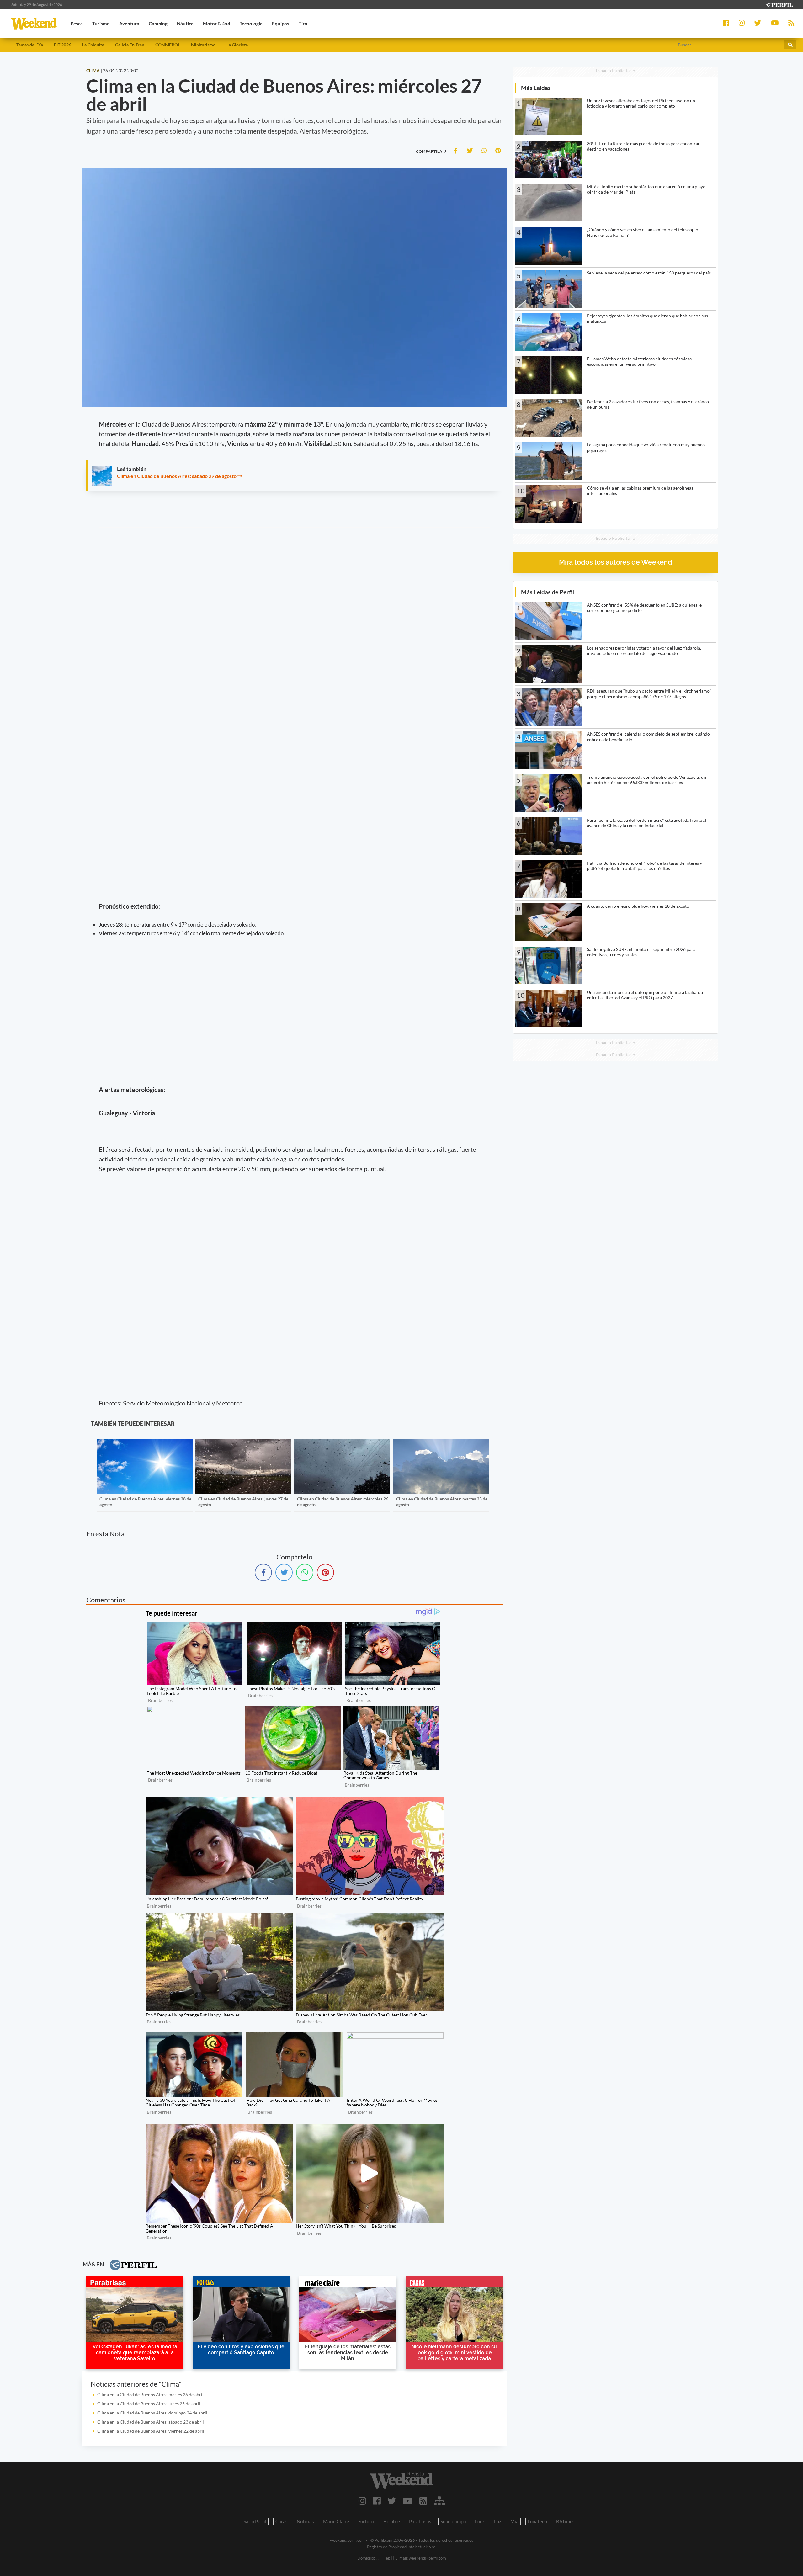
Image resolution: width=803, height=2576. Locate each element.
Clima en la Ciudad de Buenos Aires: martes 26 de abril (150, 2395)
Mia (514, 2521)
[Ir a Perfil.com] (779, 4)
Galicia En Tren (130, 45)
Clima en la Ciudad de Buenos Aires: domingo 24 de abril (152, 2413)
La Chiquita (93, 45)
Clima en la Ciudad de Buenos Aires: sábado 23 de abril (151, 2422)
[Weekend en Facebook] (377, 2501)
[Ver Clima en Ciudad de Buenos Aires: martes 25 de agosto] (441, 1444)
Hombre (392, 2521)
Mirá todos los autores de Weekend (616, 562)
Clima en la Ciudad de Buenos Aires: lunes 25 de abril (149, 2404)
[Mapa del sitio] (439, 2501)
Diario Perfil (254, 2521)
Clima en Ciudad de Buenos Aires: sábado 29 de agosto (177, 476)
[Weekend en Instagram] (362, 2501)
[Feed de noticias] (423, 2501)
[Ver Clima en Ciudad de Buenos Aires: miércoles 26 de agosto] (342, 1444)
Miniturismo (203, 45)
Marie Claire (336, 2521)
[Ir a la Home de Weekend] (401, 2480)
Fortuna (366, 2521)
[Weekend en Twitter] (392, 2501)
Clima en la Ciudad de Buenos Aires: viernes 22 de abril (151, 2431)
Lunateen (537, 2521)
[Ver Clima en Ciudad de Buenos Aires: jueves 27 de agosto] (243, 1444)
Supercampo (453, 2521)
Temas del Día (30, 45)
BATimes (565, 2521)
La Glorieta (237, 45)
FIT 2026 (63, 45)
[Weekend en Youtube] (408, 2501)
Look (480, 2521)
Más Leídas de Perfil (548, 592)
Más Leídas (536, 88)
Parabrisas (420, 2521)
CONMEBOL (168, 45)
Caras (282, 2521)
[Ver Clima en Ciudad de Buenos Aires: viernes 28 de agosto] (145, 1444)
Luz (498, 2521)
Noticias (305, 2521)
